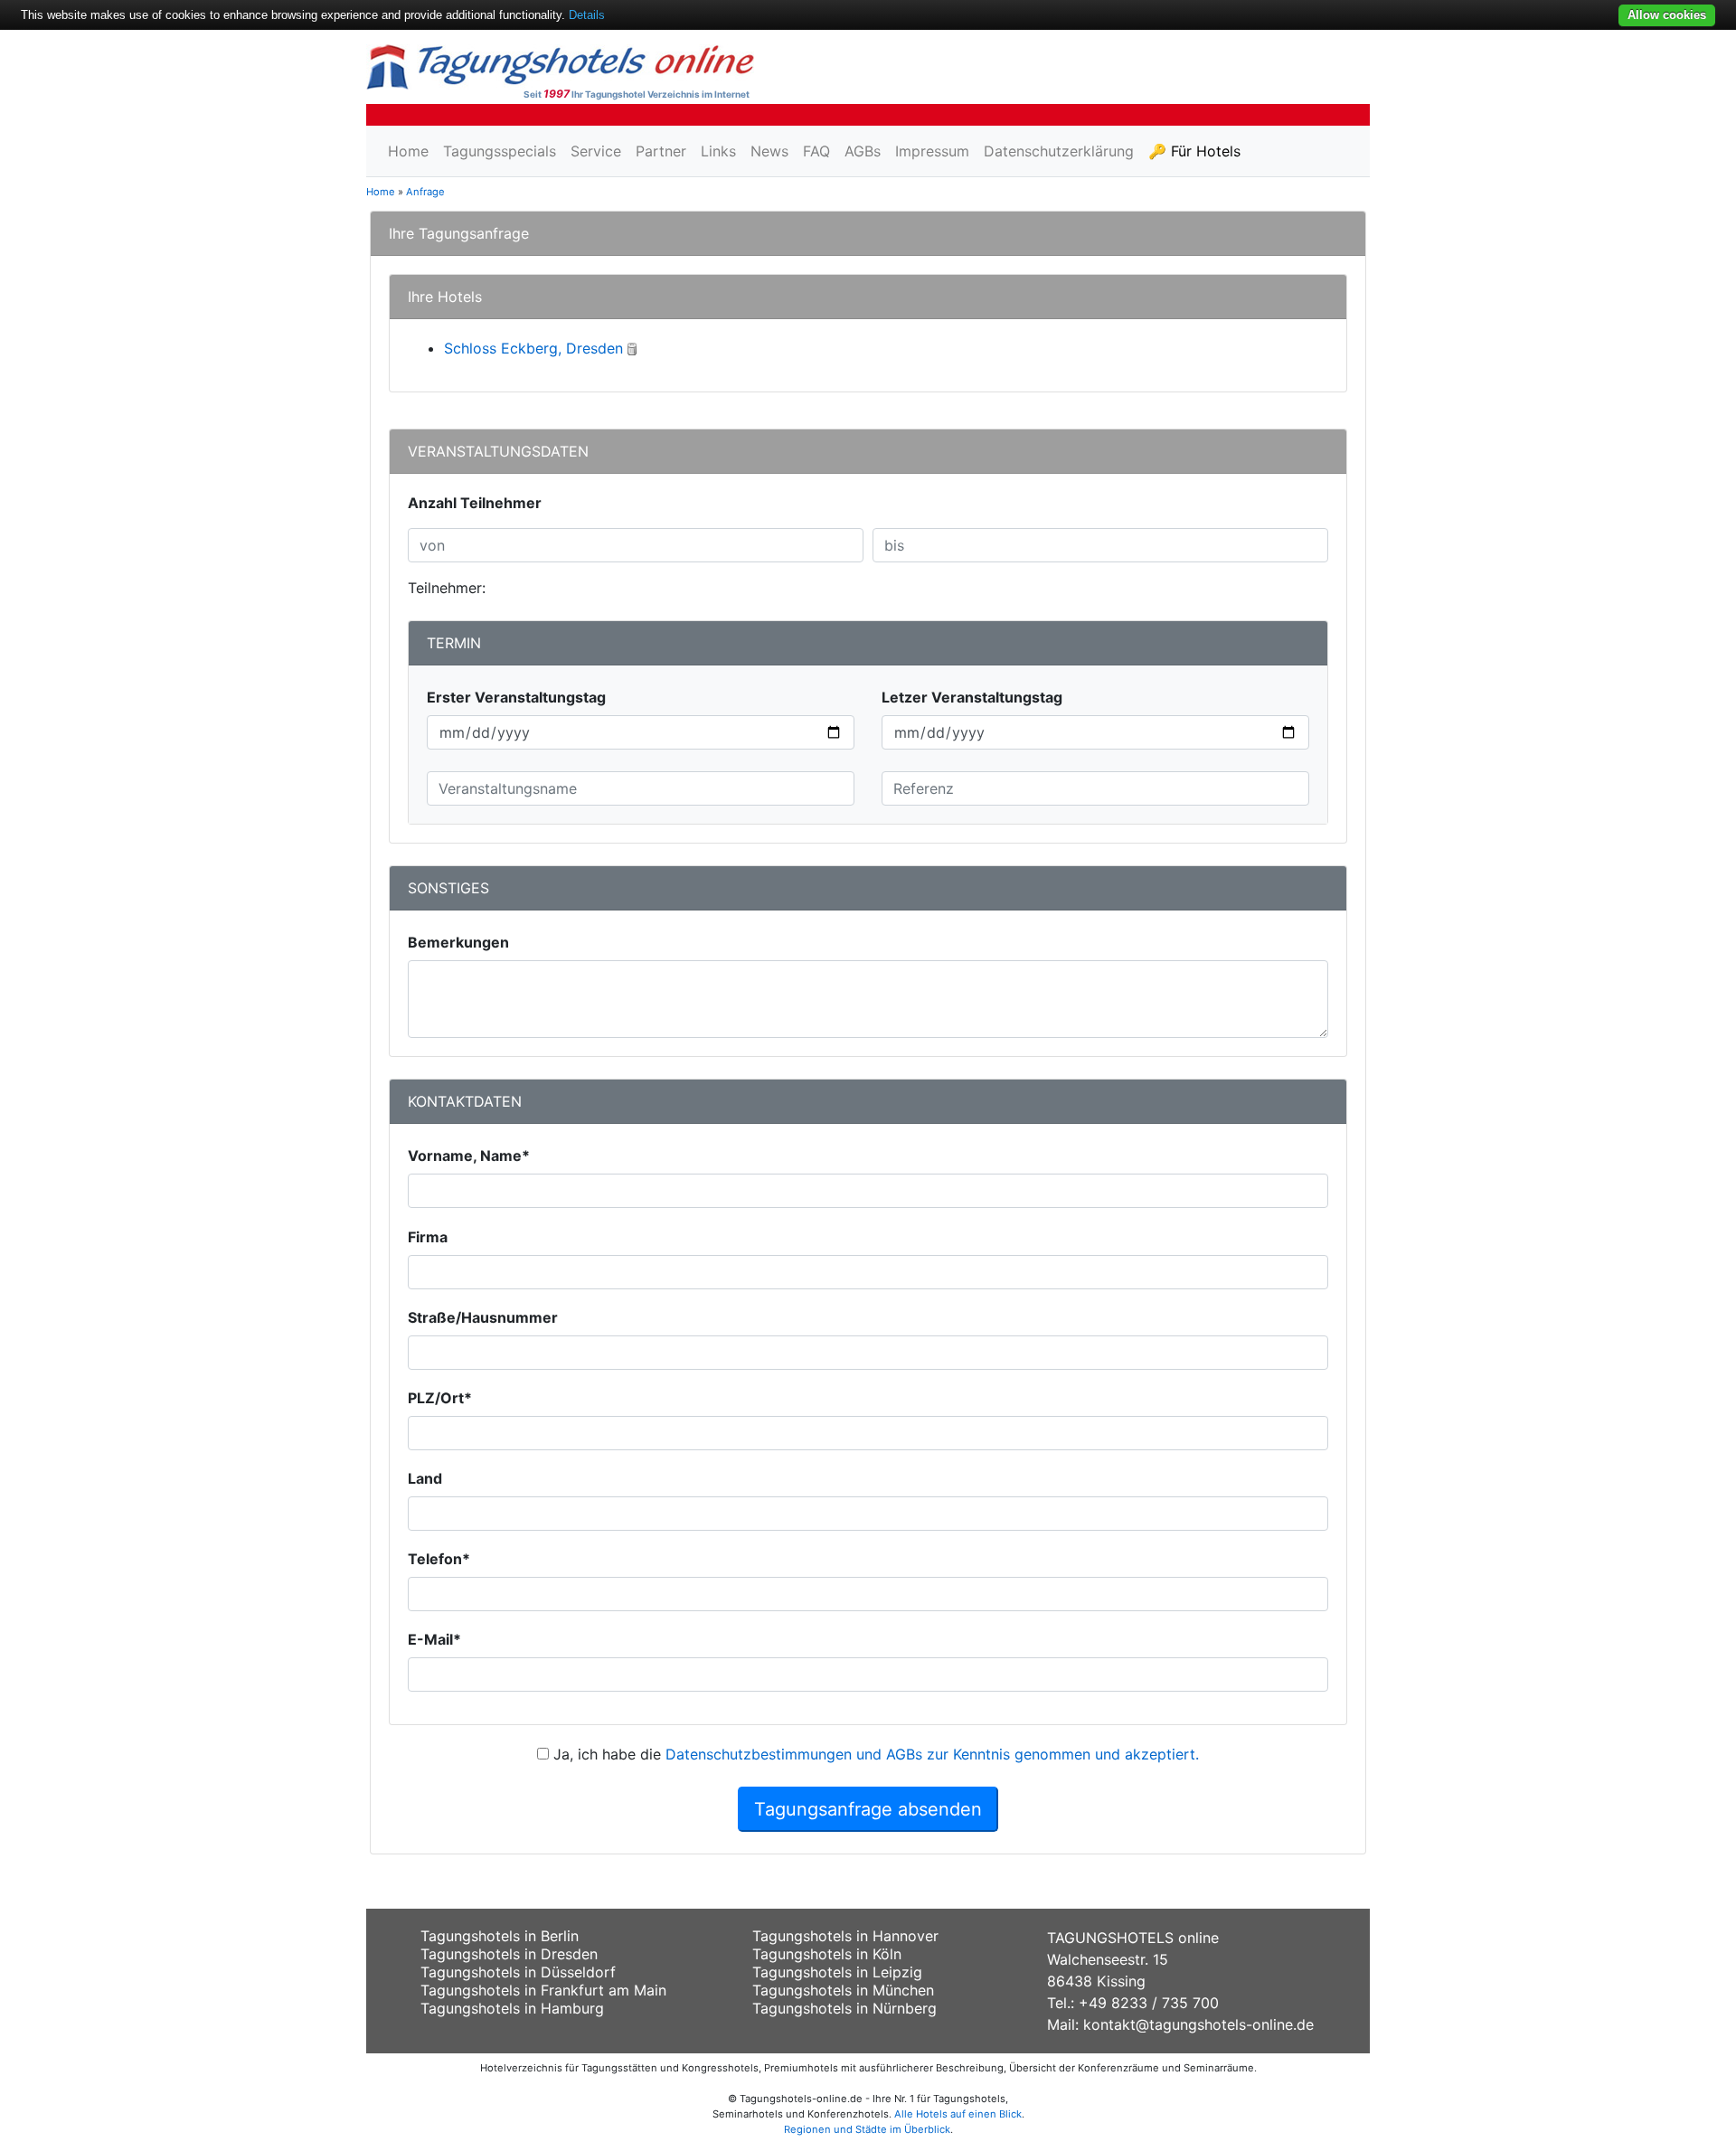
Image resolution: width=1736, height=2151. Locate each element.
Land (425, 1478)
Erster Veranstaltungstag (516, 697)
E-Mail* (434, 1639)
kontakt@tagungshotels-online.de (1198, 2024)
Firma (428, 1237)
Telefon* (439, 1559)
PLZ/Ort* (440, 1398)
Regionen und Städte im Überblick (867, 2129)
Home (408, 151)
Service (596, 151)
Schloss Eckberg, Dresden (533, 348)
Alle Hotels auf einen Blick (958, 2114)
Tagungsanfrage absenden (868, 1809)
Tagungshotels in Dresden (509, 1954)
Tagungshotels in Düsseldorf (518, 1972)
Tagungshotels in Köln (827, 1954)
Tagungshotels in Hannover (845, 1936)
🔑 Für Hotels (1194, 151)
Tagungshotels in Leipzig (837, 1972)
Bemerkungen (458, 942)
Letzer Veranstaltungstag (972, 697)
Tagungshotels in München (843, 1990)
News (769, 151)
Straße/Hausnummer (483, 1317)
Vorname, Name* (469, 1156)
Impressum (932, 151)
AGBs (863, 151)
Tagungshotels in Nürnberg (844, 2008)
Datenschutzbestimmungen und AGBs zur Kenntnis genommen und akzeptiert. (932, 1754)
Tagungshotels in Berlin (500, 1936)
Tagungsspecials (500, 151)
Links (718, 151)
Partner (661, 151)
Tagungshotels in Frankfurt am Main (543, 1990)
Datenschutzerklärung (1059, 151)
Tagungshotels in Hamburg (512, 2008)
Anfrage (425, 192)
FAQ (816, 151)
